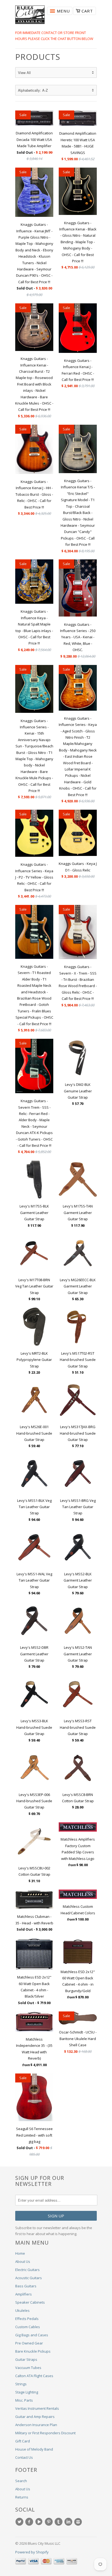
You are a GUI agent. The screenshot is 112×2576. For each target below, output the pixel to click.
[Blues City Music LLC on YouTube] (40, 2522)
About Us (23, 2261)
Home (20, 2253)
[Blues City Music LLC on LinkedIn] (69, 2522)
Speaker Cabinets (30, 2302)
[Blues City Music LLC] (30, 16)
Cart (87, 11)
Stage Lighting (27, 2392)
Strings (21, 2384)
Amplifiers (24, 2294)
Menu (63, 11)
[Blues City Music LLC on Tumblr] (59, 2522)
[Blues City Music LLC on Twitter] (20, 2522)
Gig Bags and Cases (32, 2335)
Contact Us (24, 2457)
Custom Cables (28, 2327)
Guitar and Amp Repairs (35, 2417)
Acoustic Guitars (29, 2278)
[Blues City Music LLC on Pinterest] (49, 2522)
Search (21, 2481)
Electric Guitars (27, 2270)
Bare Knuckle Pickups (33, 2351)
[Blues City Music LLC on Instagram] (79, 2522)
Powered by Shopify (32, 2552)
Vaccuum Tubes (28, 2368)
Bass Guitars (26, 2286)
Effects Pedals (27, 2319)
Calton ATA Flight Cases (34, 2376)
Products (38, 57)
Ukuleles (22, 2310)
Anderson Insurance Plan (36, 2425)
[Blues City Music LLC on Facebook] (30, 2522)
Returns (22, 2497)
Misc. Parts (24, 2400)
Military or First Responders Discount (45, 2433)
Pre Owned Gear (29, 2343)
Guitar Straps (26, 2359)
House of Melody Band (34, 2449)
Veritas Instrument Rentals (37, 2408)
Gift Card (23, 2441)
